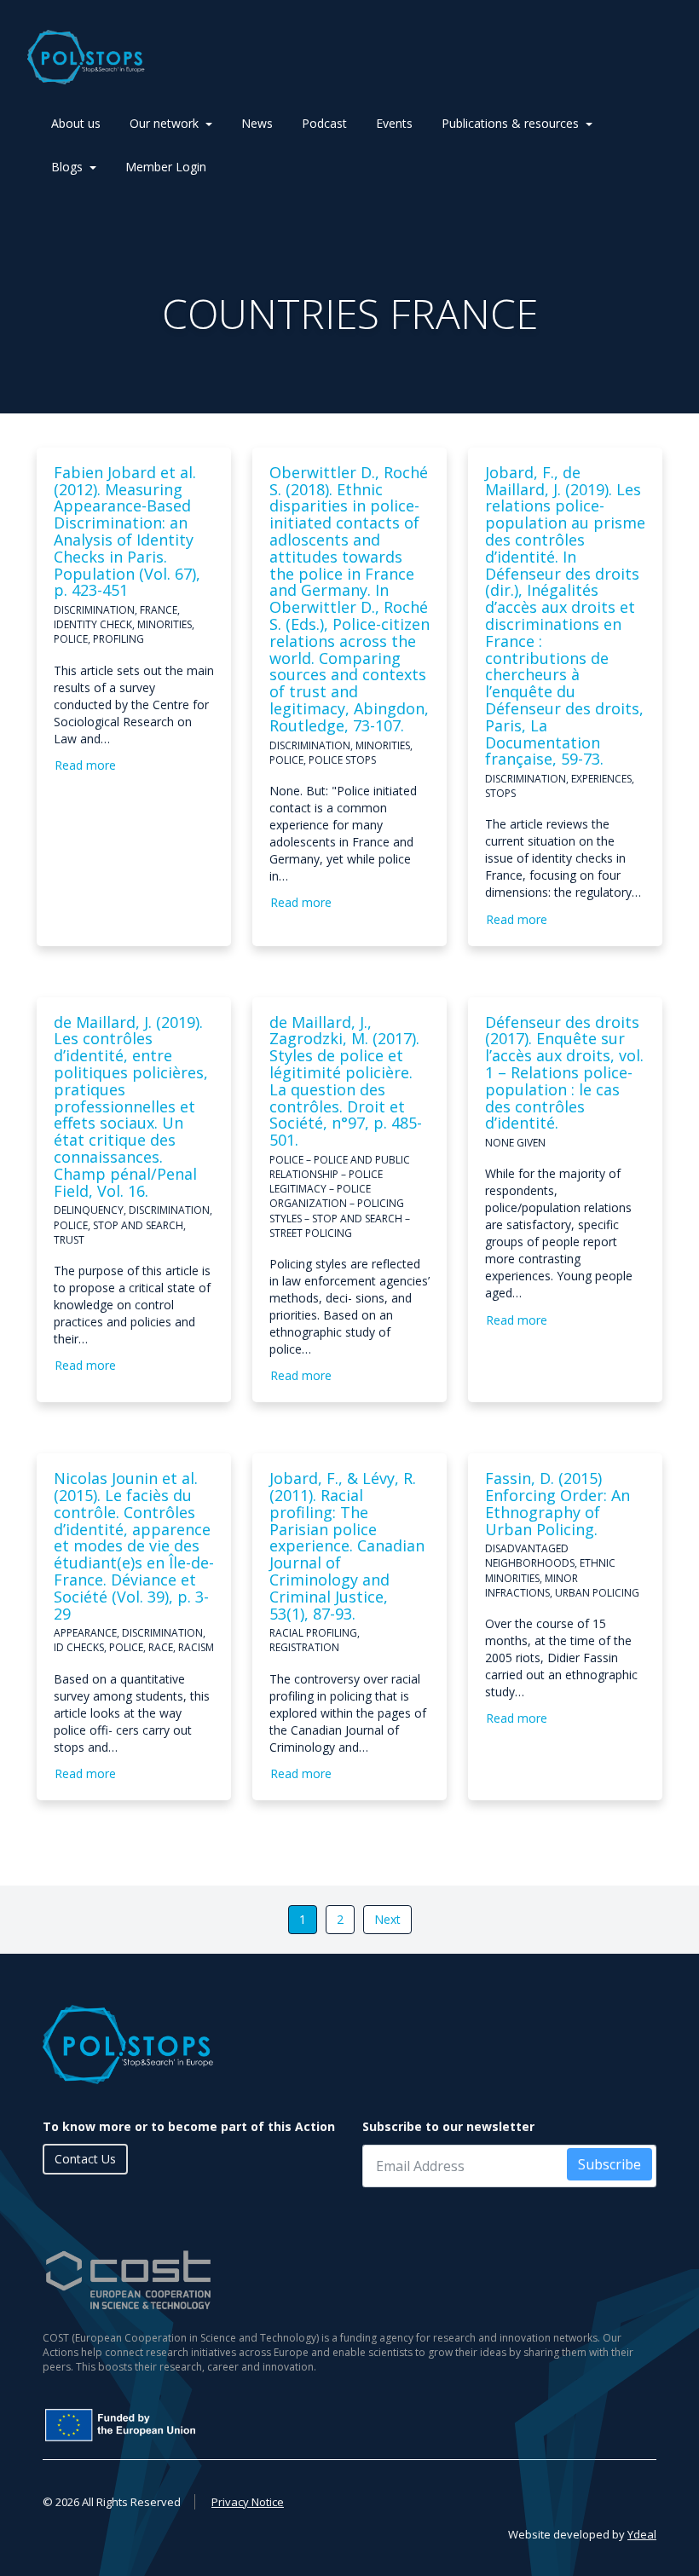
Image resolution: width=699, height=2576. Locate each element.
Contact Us (85, 2159)
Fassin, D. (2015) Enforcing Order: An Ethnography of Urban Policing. (557, 1503)
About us (76, 123)
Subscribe (609, 2164)
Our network (164, 123)
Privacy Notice (248, 2502)
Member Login (166, 167)
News (257, 123)
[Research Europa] (243, 2425)
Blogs (67, 167)
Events (394, 123)
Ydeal (642, 2534)
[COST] (349, 2280)
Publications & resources (510, 123)
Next (387, 1919)
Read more (85, 765)
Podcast (324, 123)
